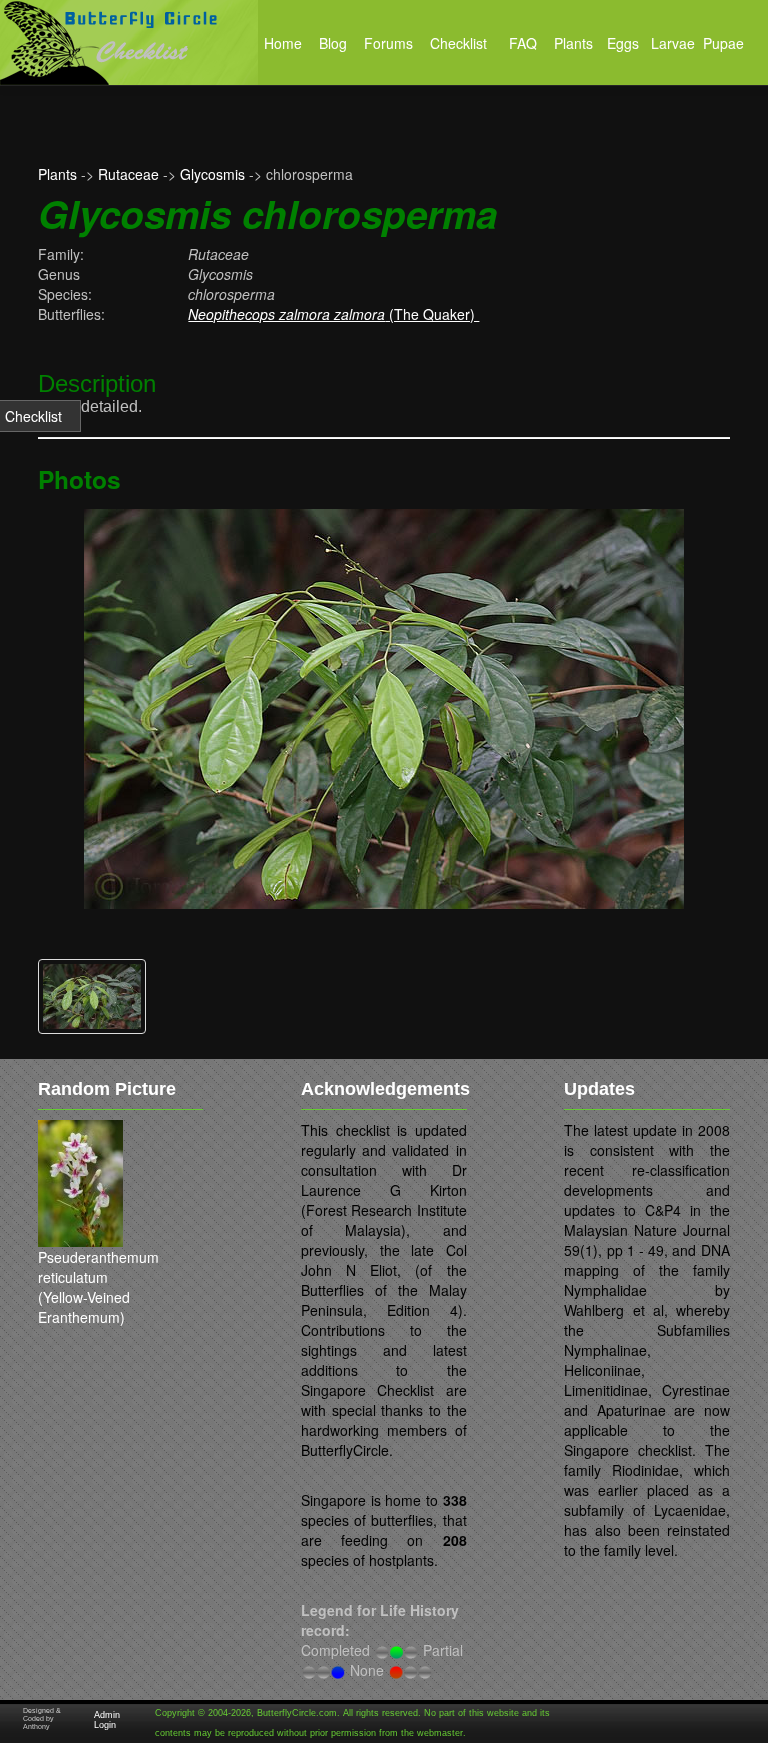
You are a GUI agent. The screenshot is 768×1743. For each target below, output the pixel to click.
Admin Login (107, 1720)
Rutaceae (128, 174)
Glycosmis (212, 174)
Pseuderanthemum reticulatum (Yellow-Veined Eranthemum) (98, 1287)
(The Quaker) (333, 314)
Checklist (33, 416)
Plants (57, 174)
